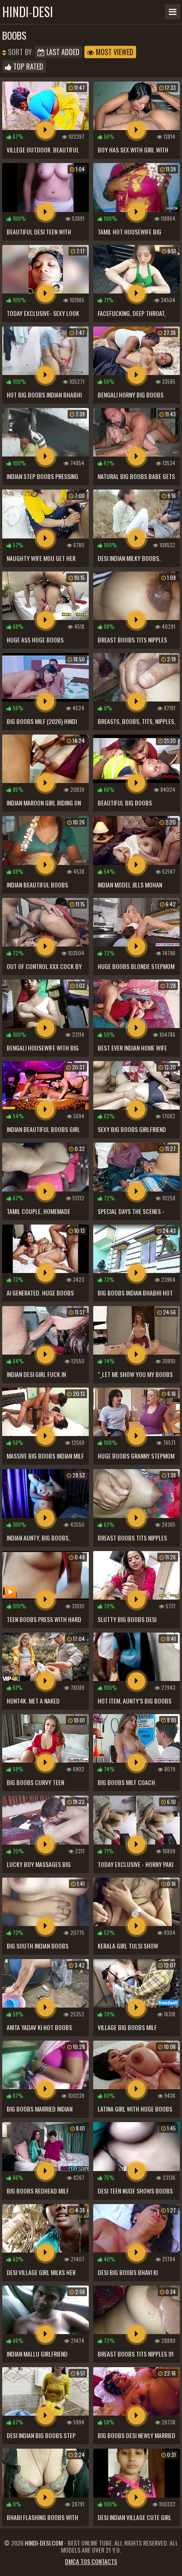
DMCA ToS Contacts (91, 2561)
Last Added (62, 52)
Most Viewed (114, 52)
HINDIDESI (28, 12)
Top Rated (27, 67)
